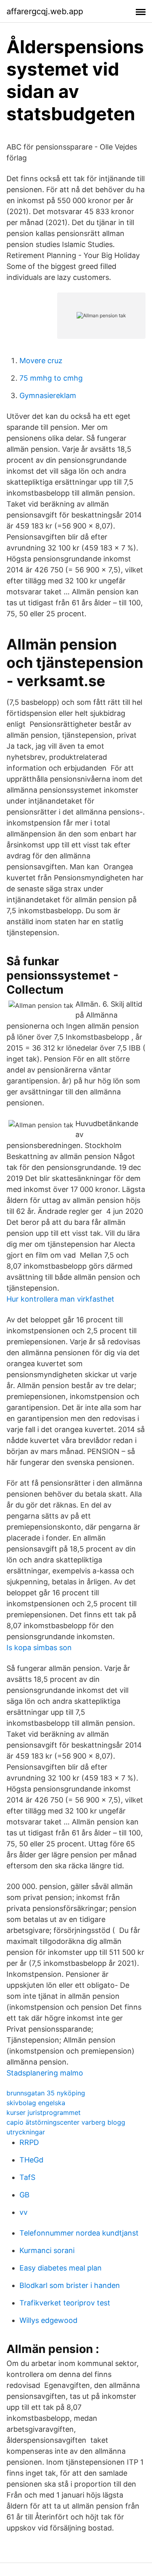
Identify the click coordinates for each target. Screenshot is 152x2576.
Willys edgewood (48, 2320)
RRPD (29, 2142)
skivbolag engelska (36, 2103)
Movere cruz (41, 361)
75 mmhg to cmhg (51, 378)
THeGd (31, 2160)
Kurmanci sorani (47, 2250)
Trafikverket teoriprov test (65, 2303)
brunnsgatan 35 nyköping (46, 2093)
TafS (27, 2177)
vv (24, 2212)
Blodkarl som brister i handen (70, 2285)
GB (25, 2195)
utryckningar (26, 2132)
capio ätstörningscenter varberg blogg (66, 2122)
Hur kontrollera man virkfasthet (60, 1299)
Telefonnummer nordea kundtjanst (79, 2233)
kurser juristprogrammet (44, 2112)
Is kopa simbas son (39, 1648)
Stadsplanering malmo (45, 2073)
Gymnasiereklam (48, 395)
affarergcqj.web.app (45, 11)
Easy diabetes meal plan (61, 2268)
